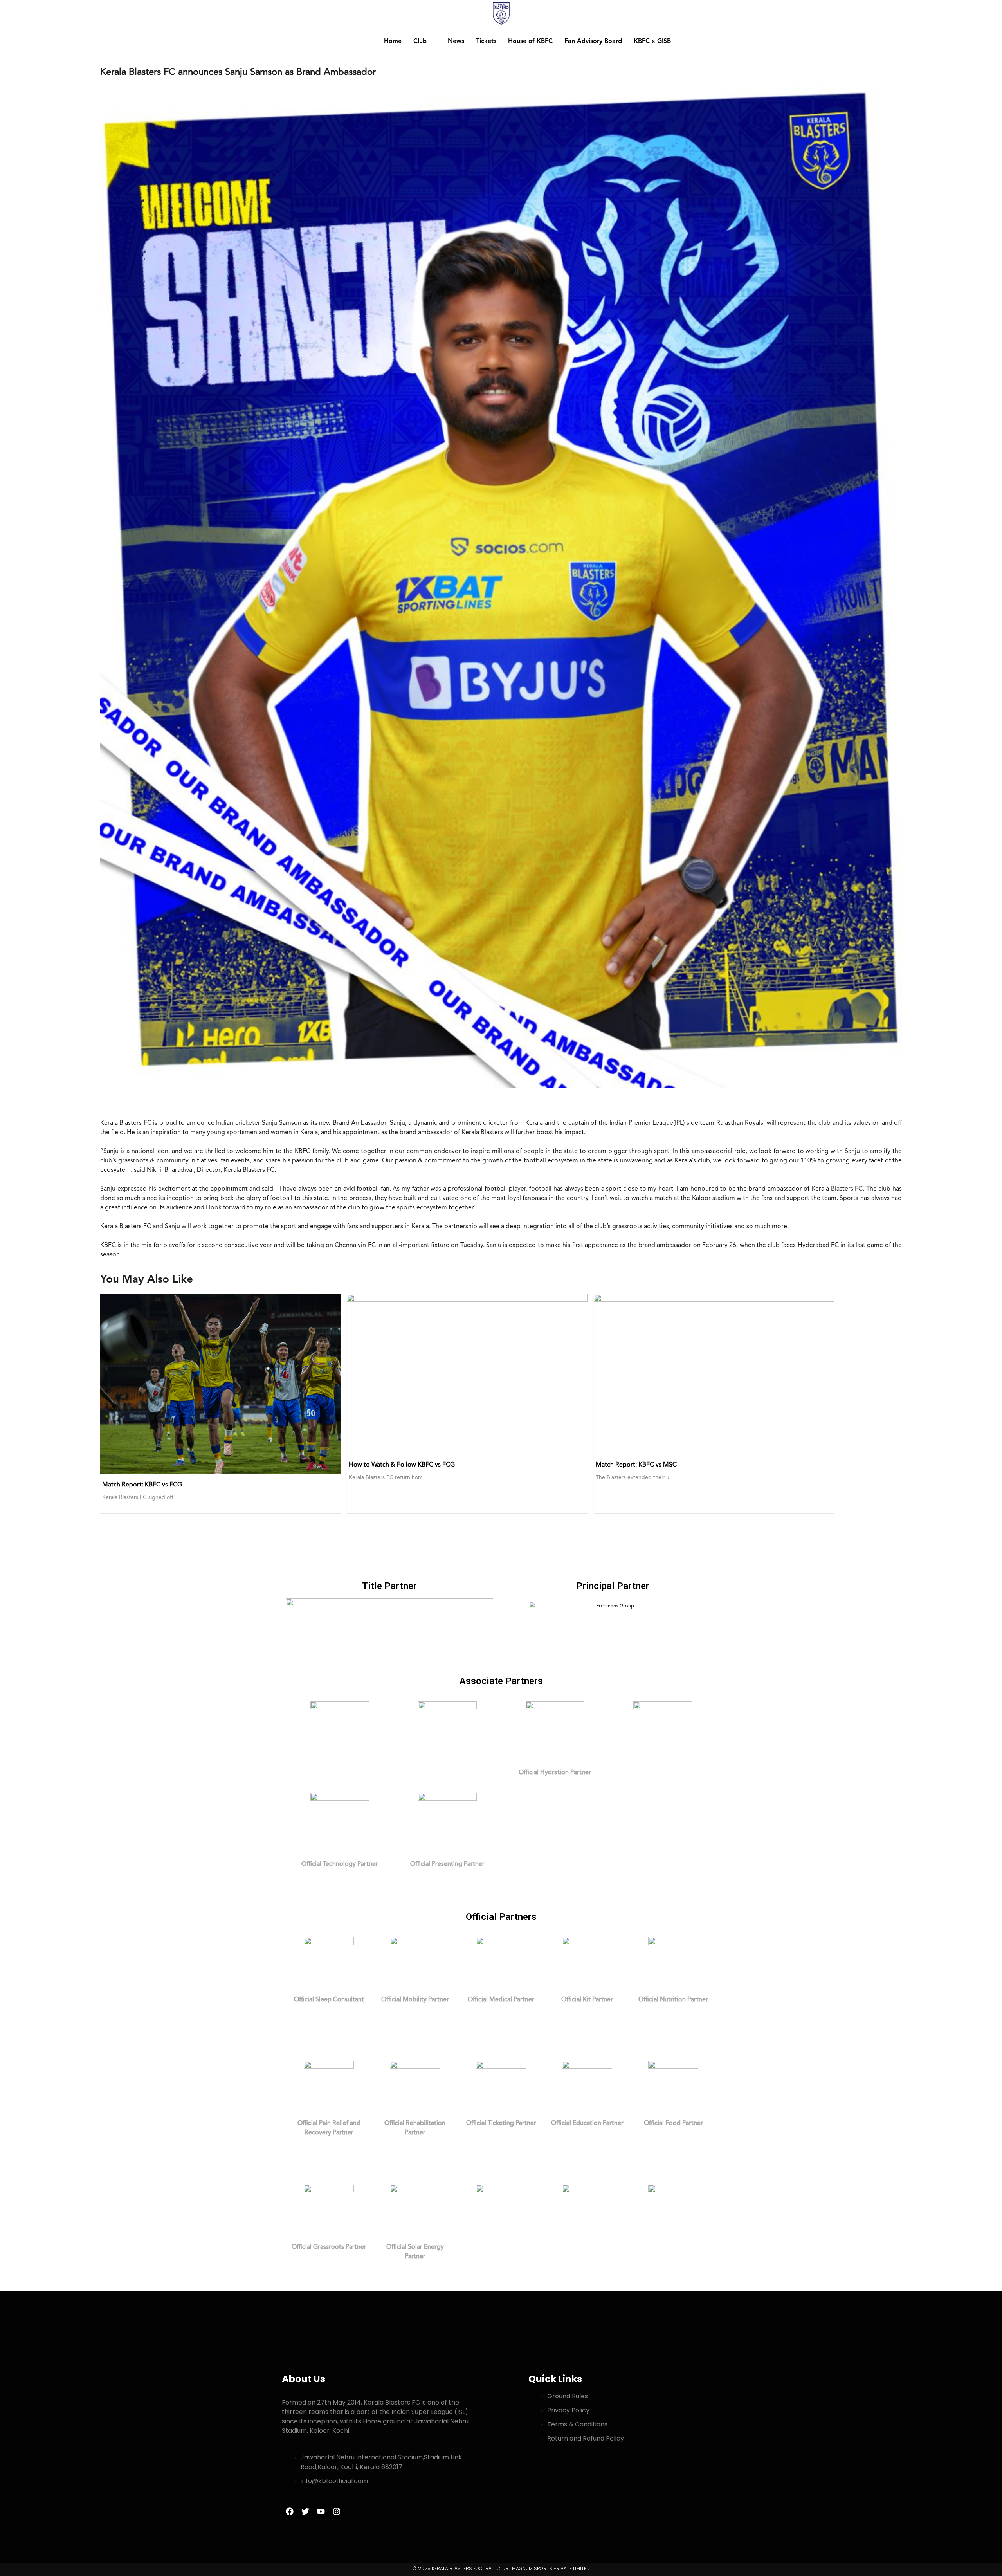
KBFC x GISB (652, 41)
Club (420, 41)
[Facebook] (290, 2511)
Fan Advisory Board (593, 41)
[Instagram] (337, 2511)
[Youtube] (321, 2511)
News (456, 41)
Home (393, 41)
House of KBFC (530, 41)
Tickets (486, 41)
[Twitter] (305, 2511)
